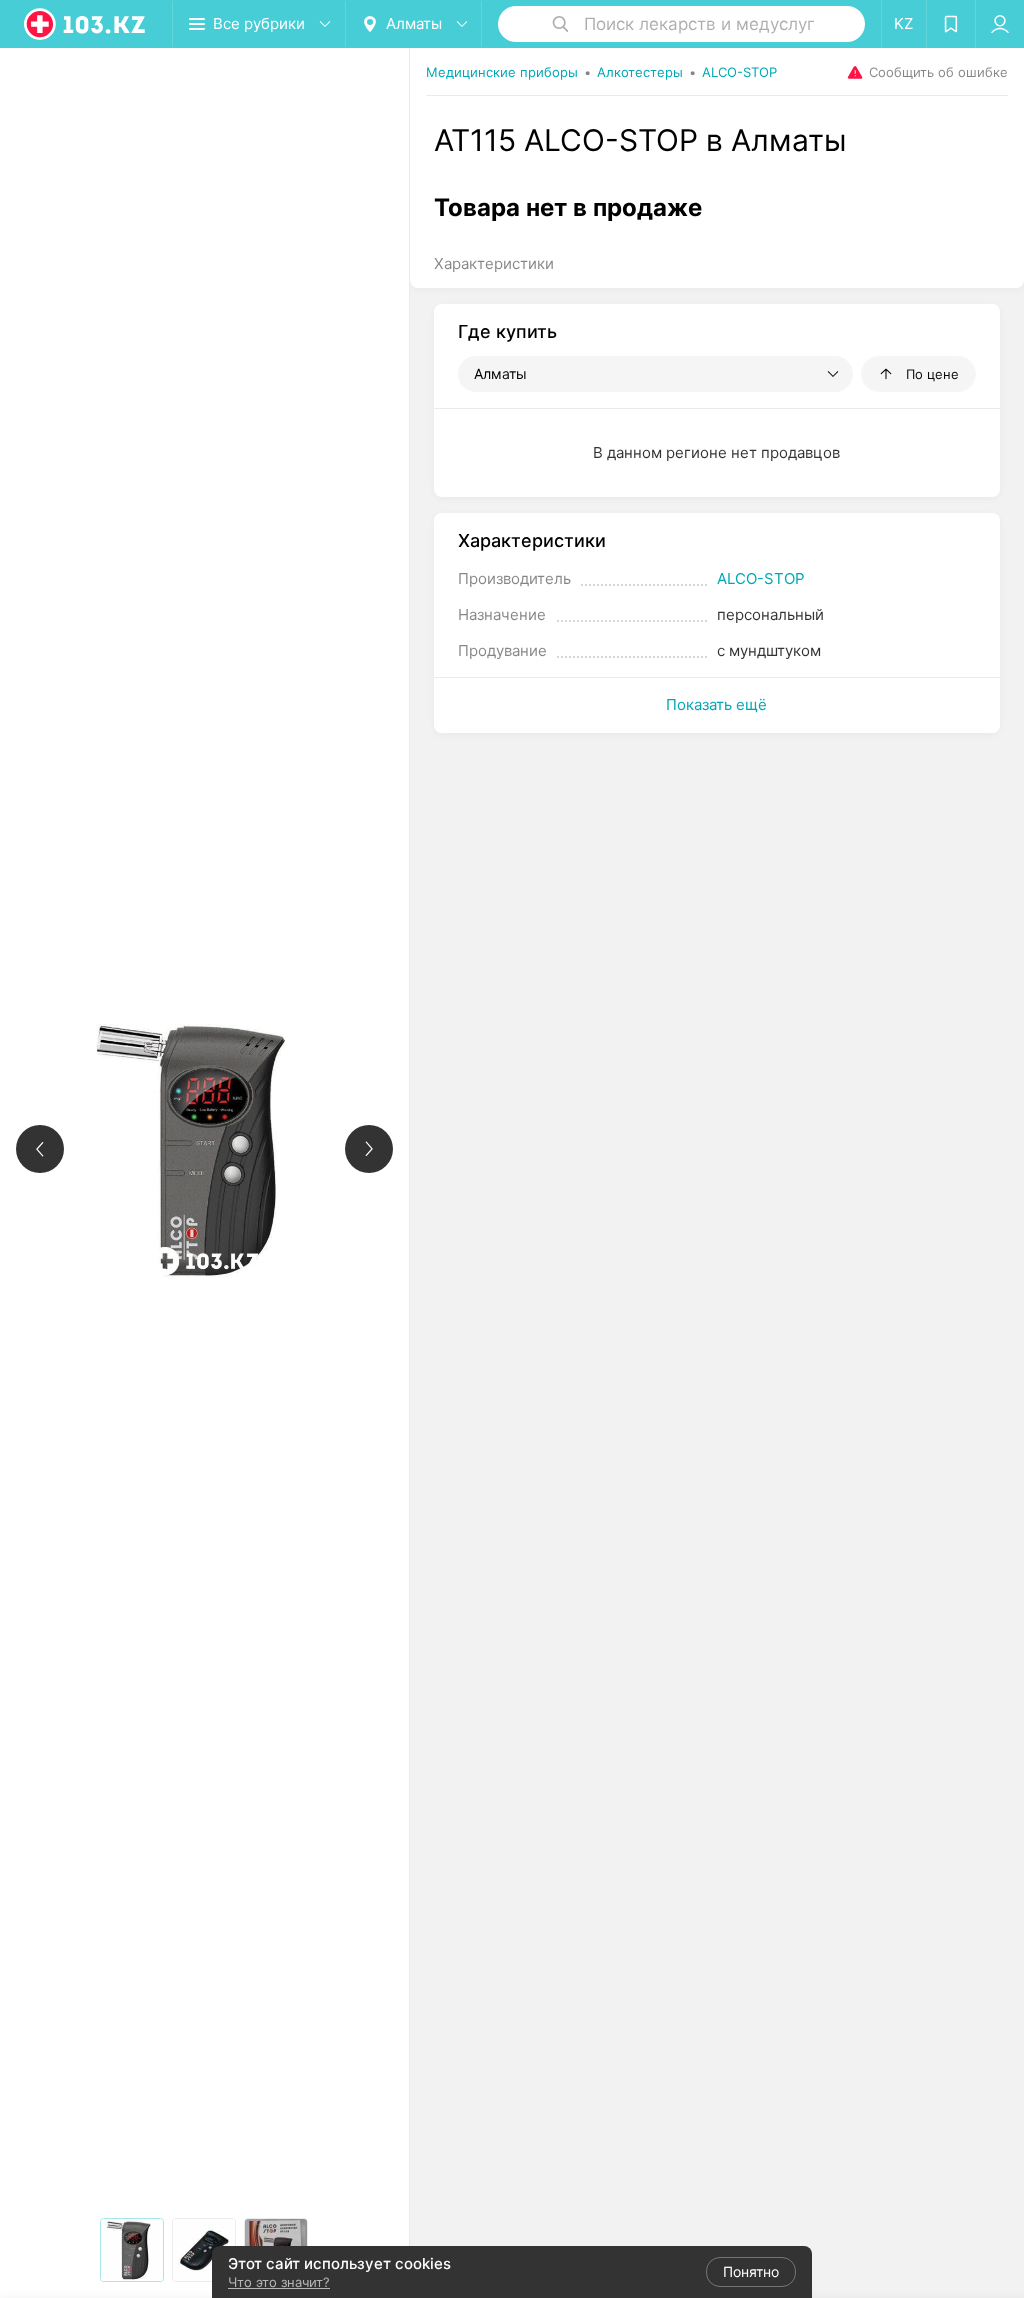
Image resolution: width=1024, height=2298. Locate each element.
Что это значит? (279, 2282)
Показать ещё (716, 704)
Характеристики (494, 263)
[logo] (86, 24)
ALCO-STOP (761, 578)
